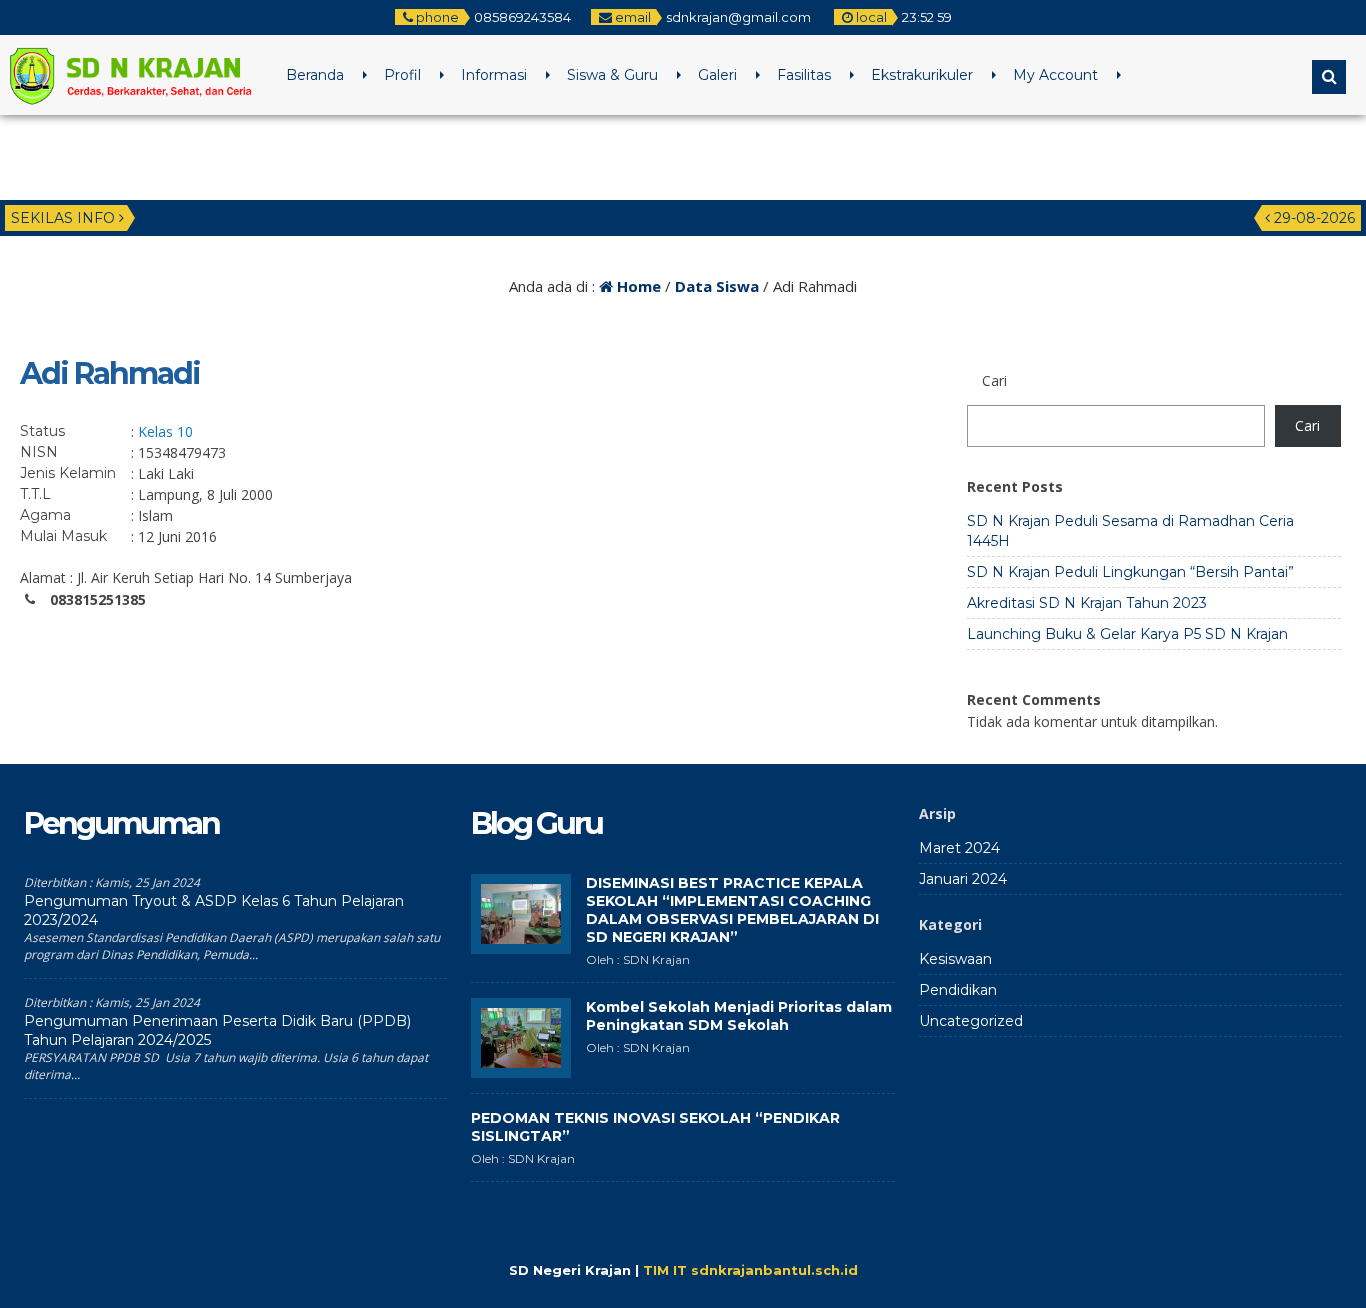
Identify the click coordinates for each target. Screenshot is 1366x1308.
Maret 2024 (959, 848)
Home (637, 286)
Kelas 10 (165, 431)
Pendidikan (958, 990)
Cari (1307, 425)
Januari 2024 (963, 879)
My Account (1055, 75)
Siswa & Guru (612, 75)
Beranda (315, 75)
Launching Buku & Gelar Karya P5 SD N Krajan (1127, 634)
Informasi (494, 75)
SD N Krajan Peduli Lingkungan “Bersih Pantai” (1130, 572)
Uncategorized (971, 1021)
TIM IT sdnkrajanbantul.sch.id (750, 1270)
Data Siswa (717, 286)
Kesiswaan (955, 959)
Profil (402, 75)
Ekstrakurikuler (922, 75)
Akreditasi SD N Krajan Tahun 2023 (1087, 603)
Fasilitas (804, 75)
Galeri (717, 75)
